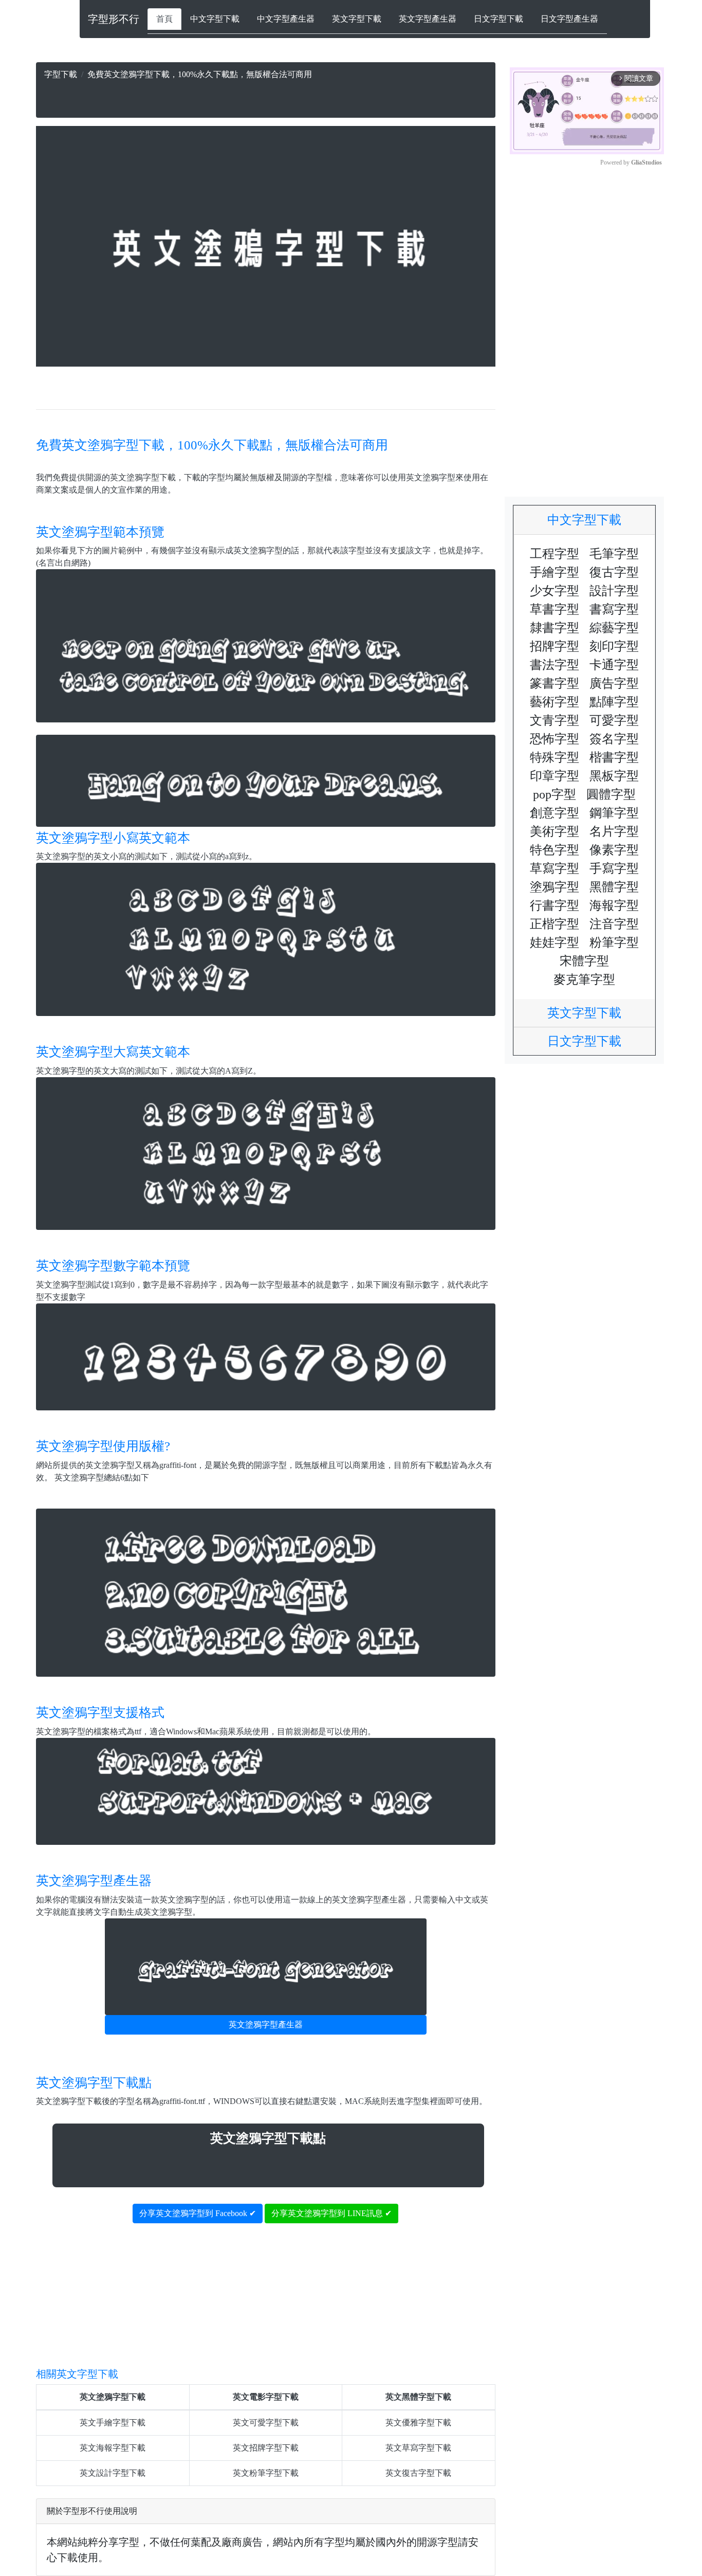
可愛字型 (614, 720)
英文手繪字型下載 (113, 2423)
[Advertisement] (266, 96)
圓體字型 (611, 794)
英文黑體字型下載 (418, 2397)
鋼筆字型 (614, 813)
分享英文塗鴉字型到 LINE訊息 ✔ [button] (331, 2213)
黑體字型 (614, 887)
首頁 (164, 19)
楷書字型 (614, 757)
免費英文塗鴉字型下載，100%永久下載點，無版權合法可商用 (212, 445)
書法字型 (555, 665)
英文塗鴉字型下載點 (94, 2083)
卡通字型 (614, 665)
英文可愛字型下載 (266, 2423)
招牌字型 (555, 646)
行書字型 (555, 905)
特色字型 (555, 850)
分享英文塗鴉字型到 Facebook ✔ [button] (198, 2213)
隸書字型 (555, 628)
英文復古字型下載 (418, 2473)
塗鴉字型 (555, 887)
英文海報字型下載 (113, 2448)
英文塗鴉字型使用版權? (103, 1446)
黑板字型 (614, 776)
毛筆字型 (614, 554)
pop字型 (555, 794)
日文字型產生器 (569, 19)
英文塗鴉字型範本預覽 (100, 532)
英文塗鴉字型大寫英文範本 (113, 1052)
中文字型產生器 (286, 19)
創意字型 (555, 813)
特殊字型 (555, 757)
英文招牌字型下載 (266, 2448)
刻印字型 (614, 646)
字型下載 (61, 74)
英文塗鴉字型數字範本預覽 (113, 1266)
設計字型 (614, 591)
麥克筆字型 (584, 979)
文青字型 (555, 720)
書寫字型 (614, 609)
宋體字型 (584, 961)
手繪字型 (555, 572)
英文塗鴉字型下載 (113, 2397)
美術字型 (555, 831)
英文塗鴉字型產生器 (94, 1881)
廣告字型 (614, 683)
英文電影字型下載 (266, 2397)
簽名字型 (614, 739)
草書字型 (555, 609)
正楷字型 (555, 924)
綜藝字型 (614, 628)
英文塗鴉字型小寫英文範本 (113, 838)
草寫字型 (555, 868)
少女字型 (555, 591)
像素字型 (614, 850)
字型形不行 (114, 19)
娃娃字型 (555, 942)
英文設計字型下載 (113, 2473)
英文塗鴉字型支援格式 (100, 1712)
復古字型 (614, 572)
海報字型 (614, 905)
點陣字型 (614, 702)
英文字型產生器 (428, 19)
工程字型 (555, 554)
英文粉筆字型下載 (266, 2473)
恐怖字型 (555, 739)
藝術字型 (555, 702)
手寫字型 (614, 868)
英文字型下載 (357, 19)
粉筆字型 (614, 942)
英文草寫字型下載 (418, 2448)
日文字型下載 (498, 19)
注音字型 (614, 924)
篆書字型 (555, 683)
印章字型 (555, 776)
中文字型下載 (215, 19)
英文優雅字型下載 (418, 2423)
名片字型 (614, 831)
